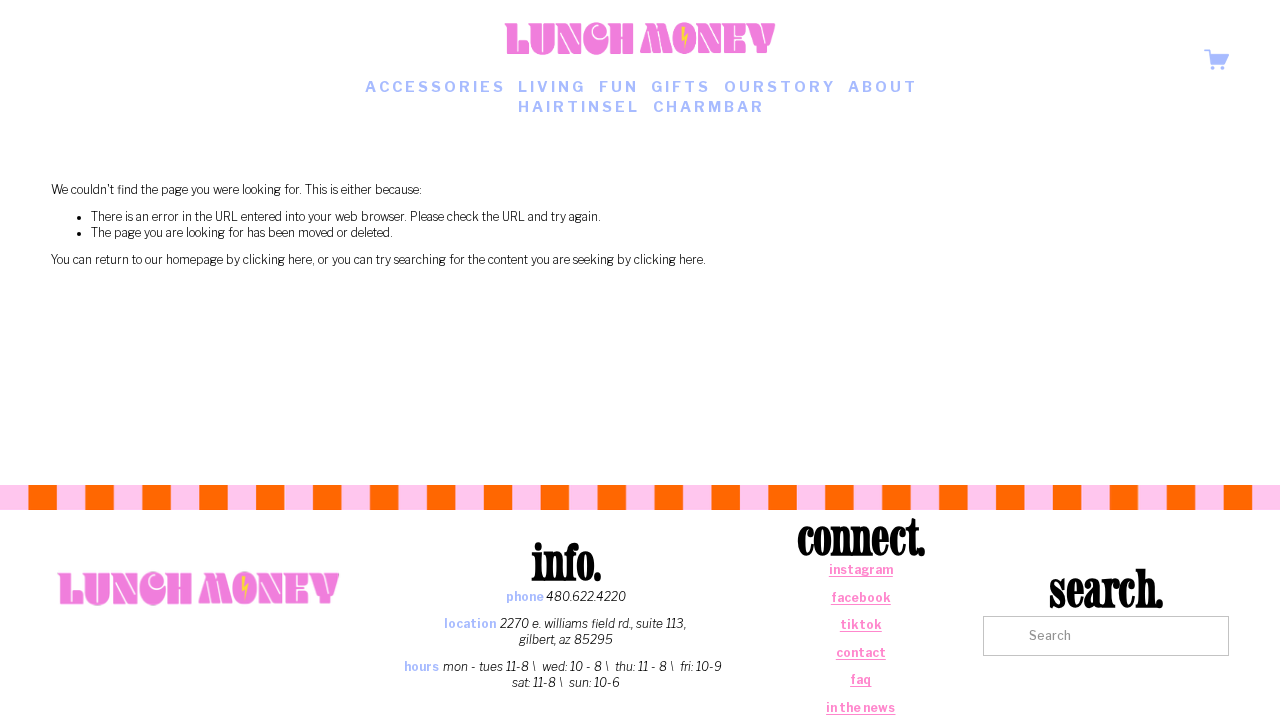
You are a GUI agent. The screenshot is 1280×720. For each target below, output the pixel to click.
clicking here (277, 260)
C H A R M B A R (707, 107)
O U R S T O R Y (778, 87)
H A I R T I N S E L (577, 107)
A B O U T (881, 87)
